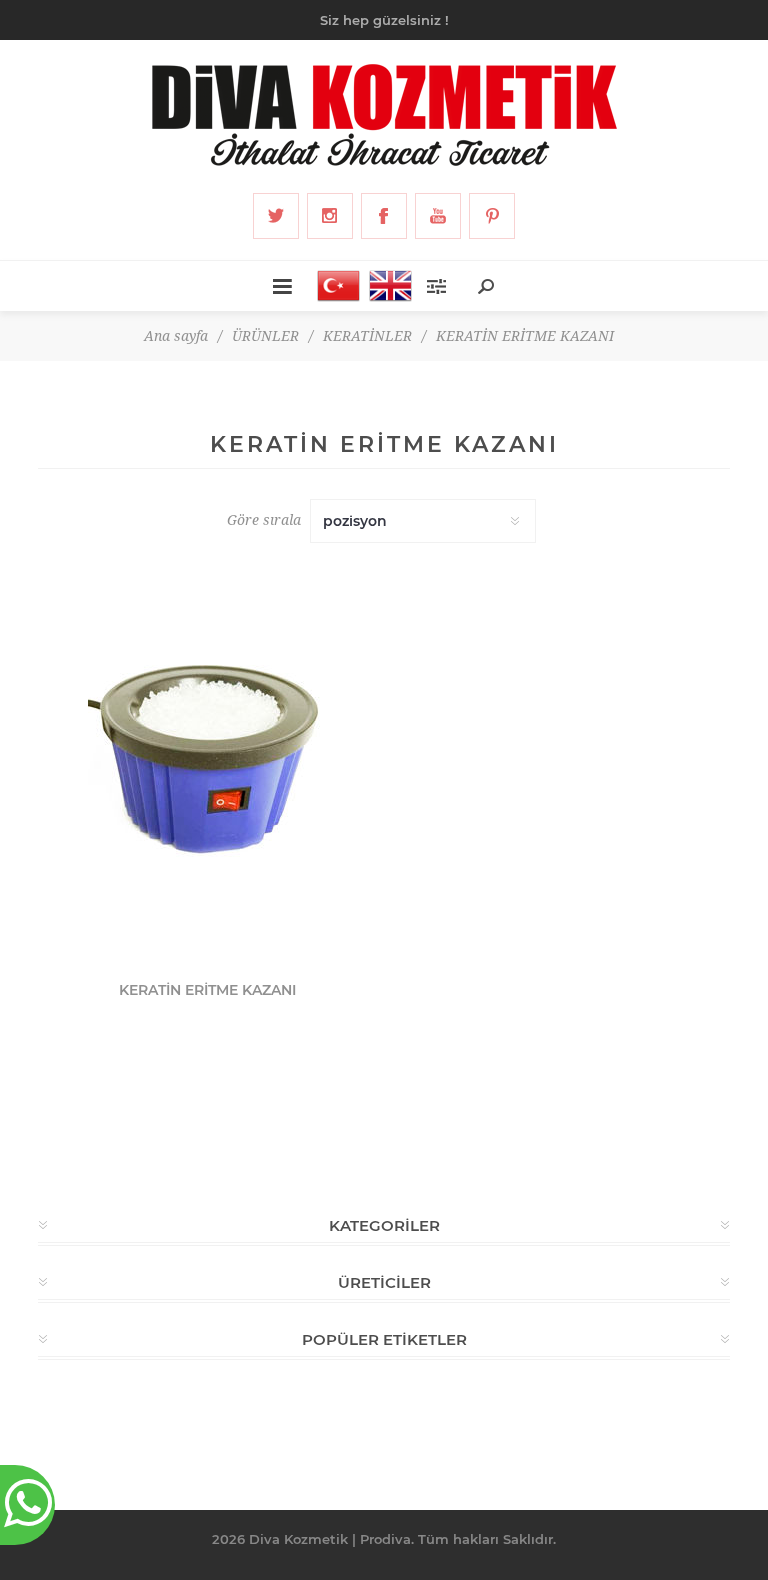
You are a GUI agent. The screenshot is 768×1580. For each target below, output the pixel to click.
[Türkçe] (333, 286)
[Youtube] (438, 216)
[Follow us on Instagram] (330, 216)
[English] (385, 286)
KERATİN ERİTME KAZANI (207, 990)
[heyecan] (276, 216)
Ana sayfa (176, 336)
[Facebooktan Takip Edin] (384, 216)
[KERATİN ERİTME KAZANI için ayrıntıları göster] (207, 764)
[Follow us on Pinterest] (492, 216)
